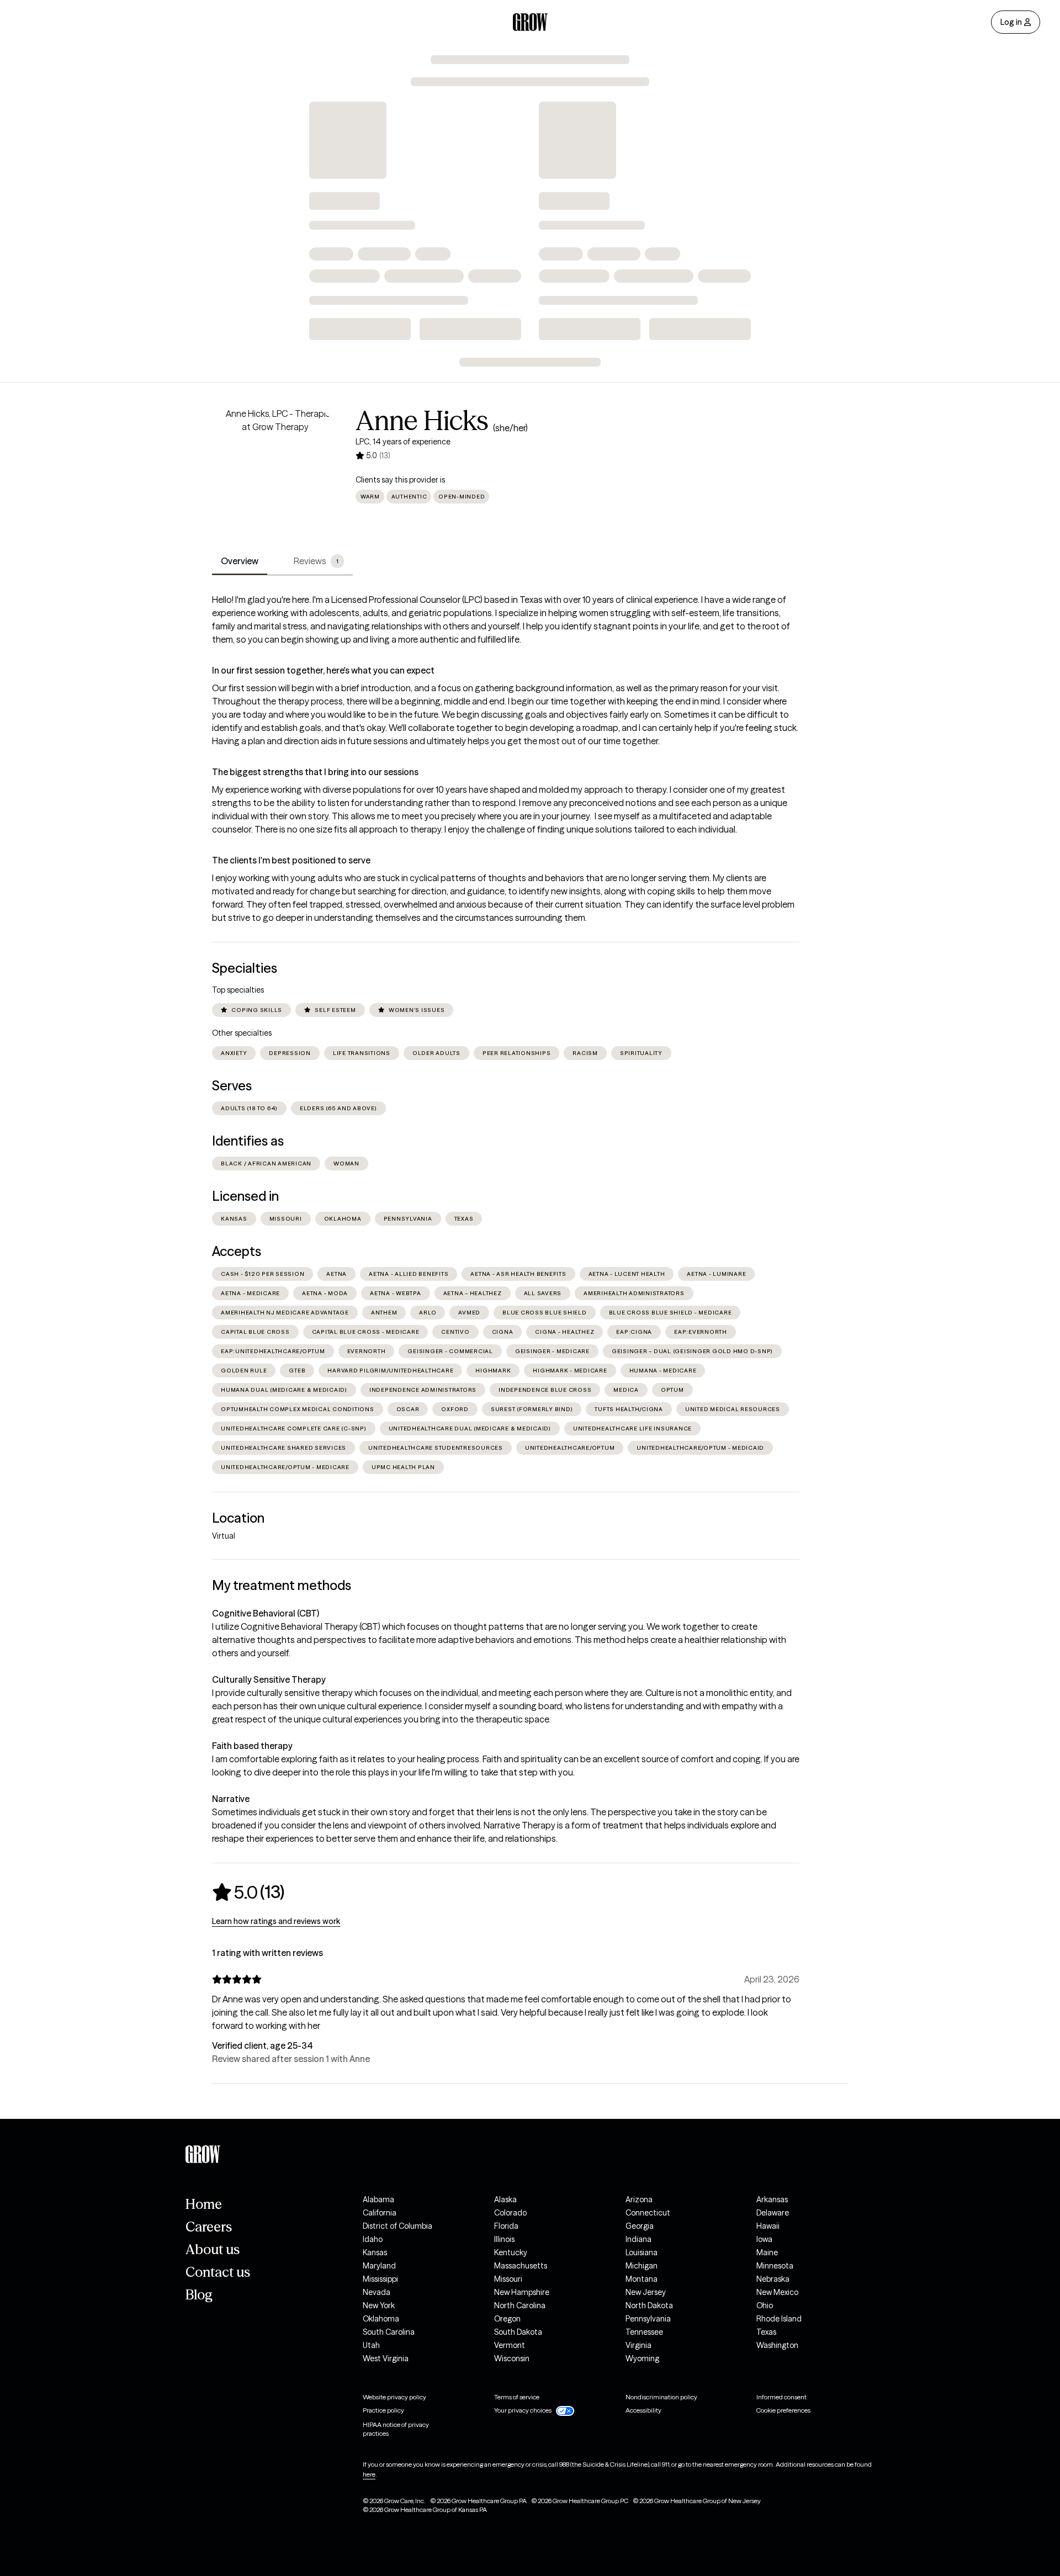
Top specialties (238, 990)
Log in (1011, 22)
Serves (232, 1086)
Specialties (245, 968)
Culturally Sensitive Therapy (269, 1679)
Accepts (237, 1251)
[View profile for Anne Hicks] (275, 470)
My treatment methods (282, 1585)
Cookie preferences (783, 2410)
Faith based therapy (252, 1746)
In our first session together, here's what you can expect (323, 670)
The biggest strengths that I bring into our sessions (315, 772)
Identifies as (248, 1141)
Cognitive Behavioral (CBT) (266, 1613)
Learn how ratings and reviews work (276, 1921)
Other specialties (242, 1033)
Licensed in (245, 1196)
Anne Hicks (422, 421)
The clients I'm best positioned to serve (291, 860)
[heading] (248, 1892)
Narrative (231, 1799)
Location (238, 1518)
